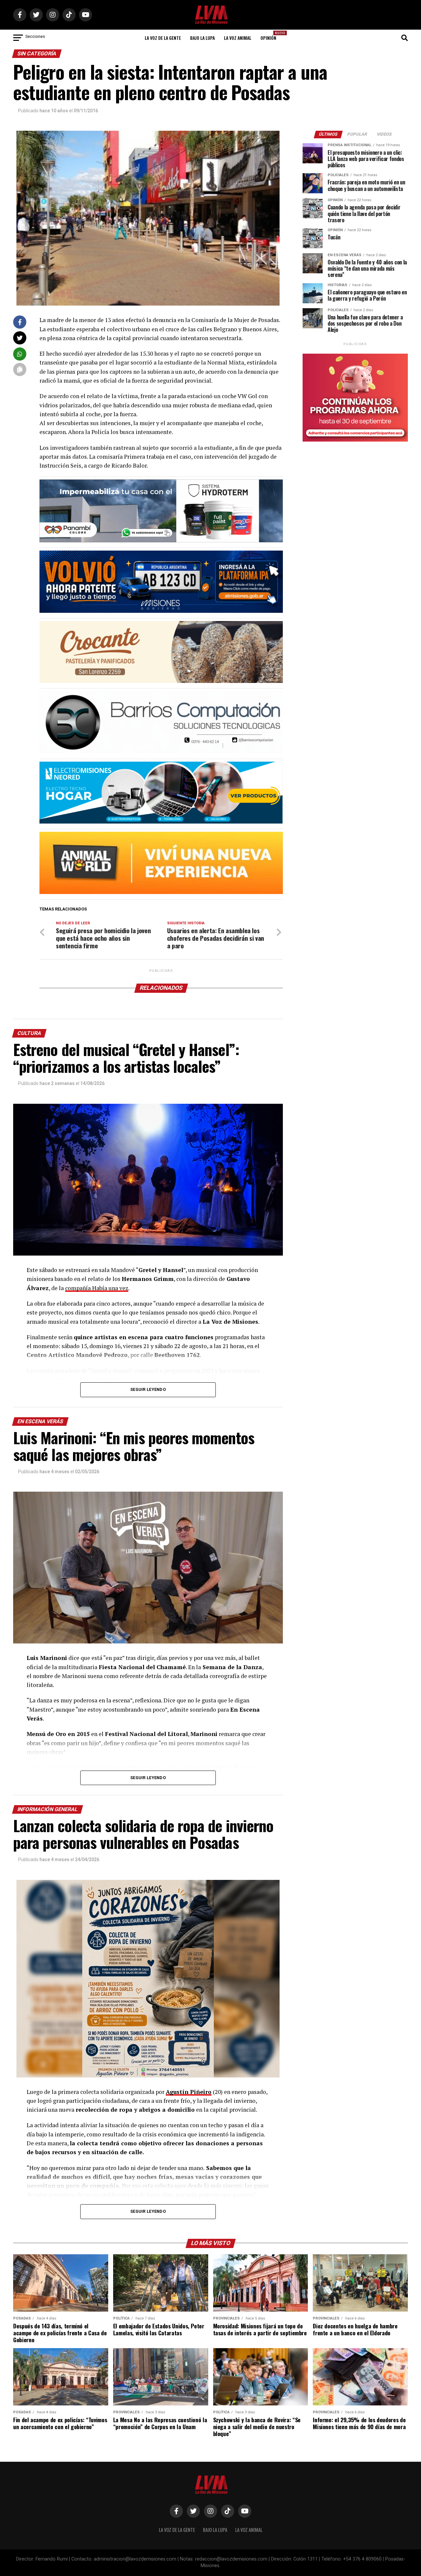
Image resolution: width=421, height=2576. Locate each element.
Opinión (270, 36)
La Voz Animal (238, 38)
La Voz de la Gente (163, 38)
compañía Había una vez (97, 1288)
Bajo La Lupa (202, 38)
